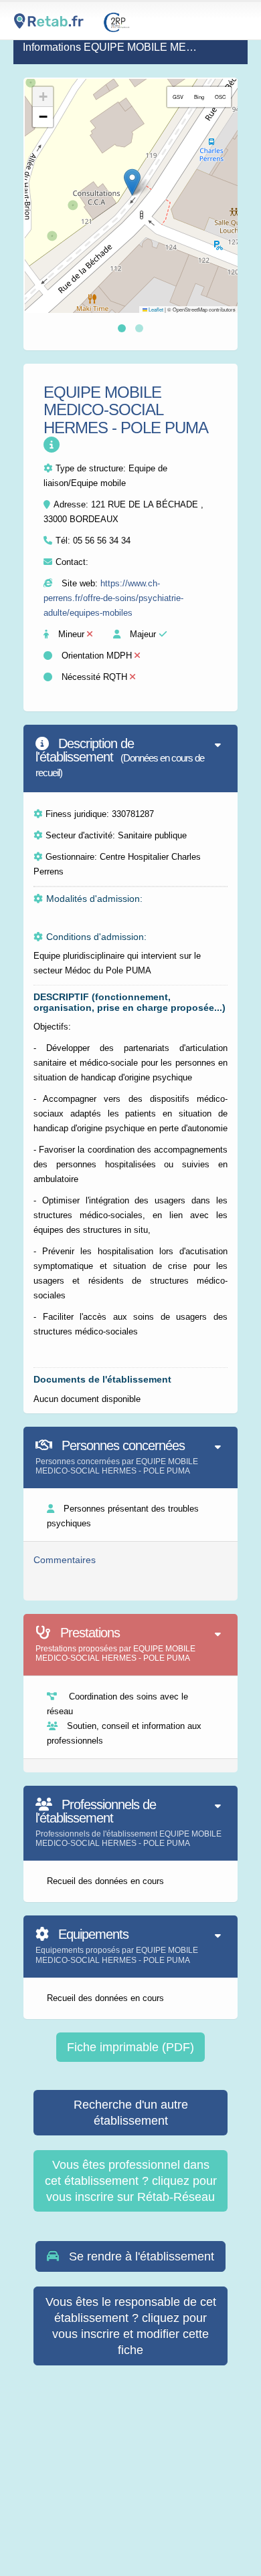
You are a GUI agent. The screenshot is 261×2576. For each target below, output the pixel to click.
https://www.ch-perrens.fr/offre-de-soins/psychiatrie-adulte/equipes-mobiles (113, 598)
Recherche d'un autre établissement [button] (131, 2113)
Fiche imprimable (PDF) (130, 2047)
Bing (199, 97)
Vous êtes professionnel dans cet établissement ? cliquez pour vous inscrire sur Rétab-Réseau (131, 2181)
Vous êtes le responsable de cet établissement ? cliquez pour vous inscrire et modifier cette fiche (131, 2326)
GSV (178, 97)
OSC (220, 97)
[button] (132, 182)
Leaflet (155, 309)
